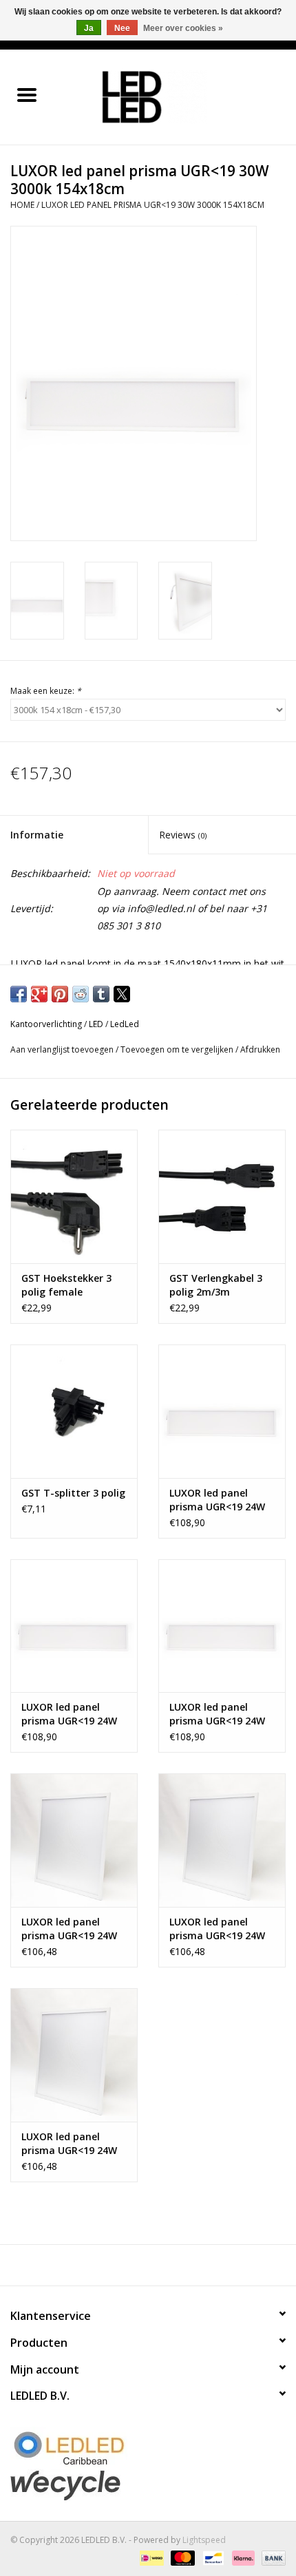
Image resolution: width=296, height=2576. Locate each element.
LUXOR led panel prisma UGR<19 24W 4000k (69, 1714)
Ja (89, 28)
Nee (122, 28)
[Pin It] (60, 994)
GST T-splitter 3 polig (73, 1493)
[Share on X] (122, 994)
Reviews (183, 835)
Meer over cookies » (183, 28)
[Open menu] (27, 94)
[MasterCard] (181, 2557)
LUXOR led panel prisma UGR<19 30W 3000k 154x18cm (153, 205)
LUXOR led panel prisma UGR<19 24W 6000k (217, 1714)
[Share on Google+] (39, 994)
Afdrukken (260, 1049)
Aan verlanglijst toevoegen (63, 1049)
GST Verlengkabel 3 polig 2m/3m (216, 1285)
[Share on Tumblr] (101, 994)
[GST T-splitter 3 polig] (74, 1411)
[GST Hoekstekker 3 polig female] (74, 1196)
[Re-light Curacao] (148, 2448)
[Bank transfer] (271, 2557)
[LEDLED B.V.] (175, 96)
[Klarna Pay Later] (242, 2557)
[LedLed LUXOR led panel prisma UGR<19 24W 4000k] (74, 1626)
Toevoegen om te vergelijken (178, 1049)
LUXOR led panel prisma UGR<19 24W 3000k (217, 1500)
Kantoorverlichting (46, 1024)
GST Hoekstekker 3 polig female (66, 1285)
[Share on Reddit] (81, 994)
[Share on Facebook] (19, 994)
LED (96, 1024)
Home (22, 205)
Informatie (37, 835)
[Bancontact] (212, 2557)
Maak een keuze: (46, 691)
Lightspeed (204, 2540)
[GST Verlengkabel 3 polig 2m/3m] (222, 1196)
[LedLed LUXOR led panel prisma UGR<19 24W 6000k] (222, 1626)
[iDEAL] (150, 2557)
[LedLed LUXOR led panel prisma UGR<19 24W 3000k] (222, 1411)
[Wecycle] (148, 2485)
